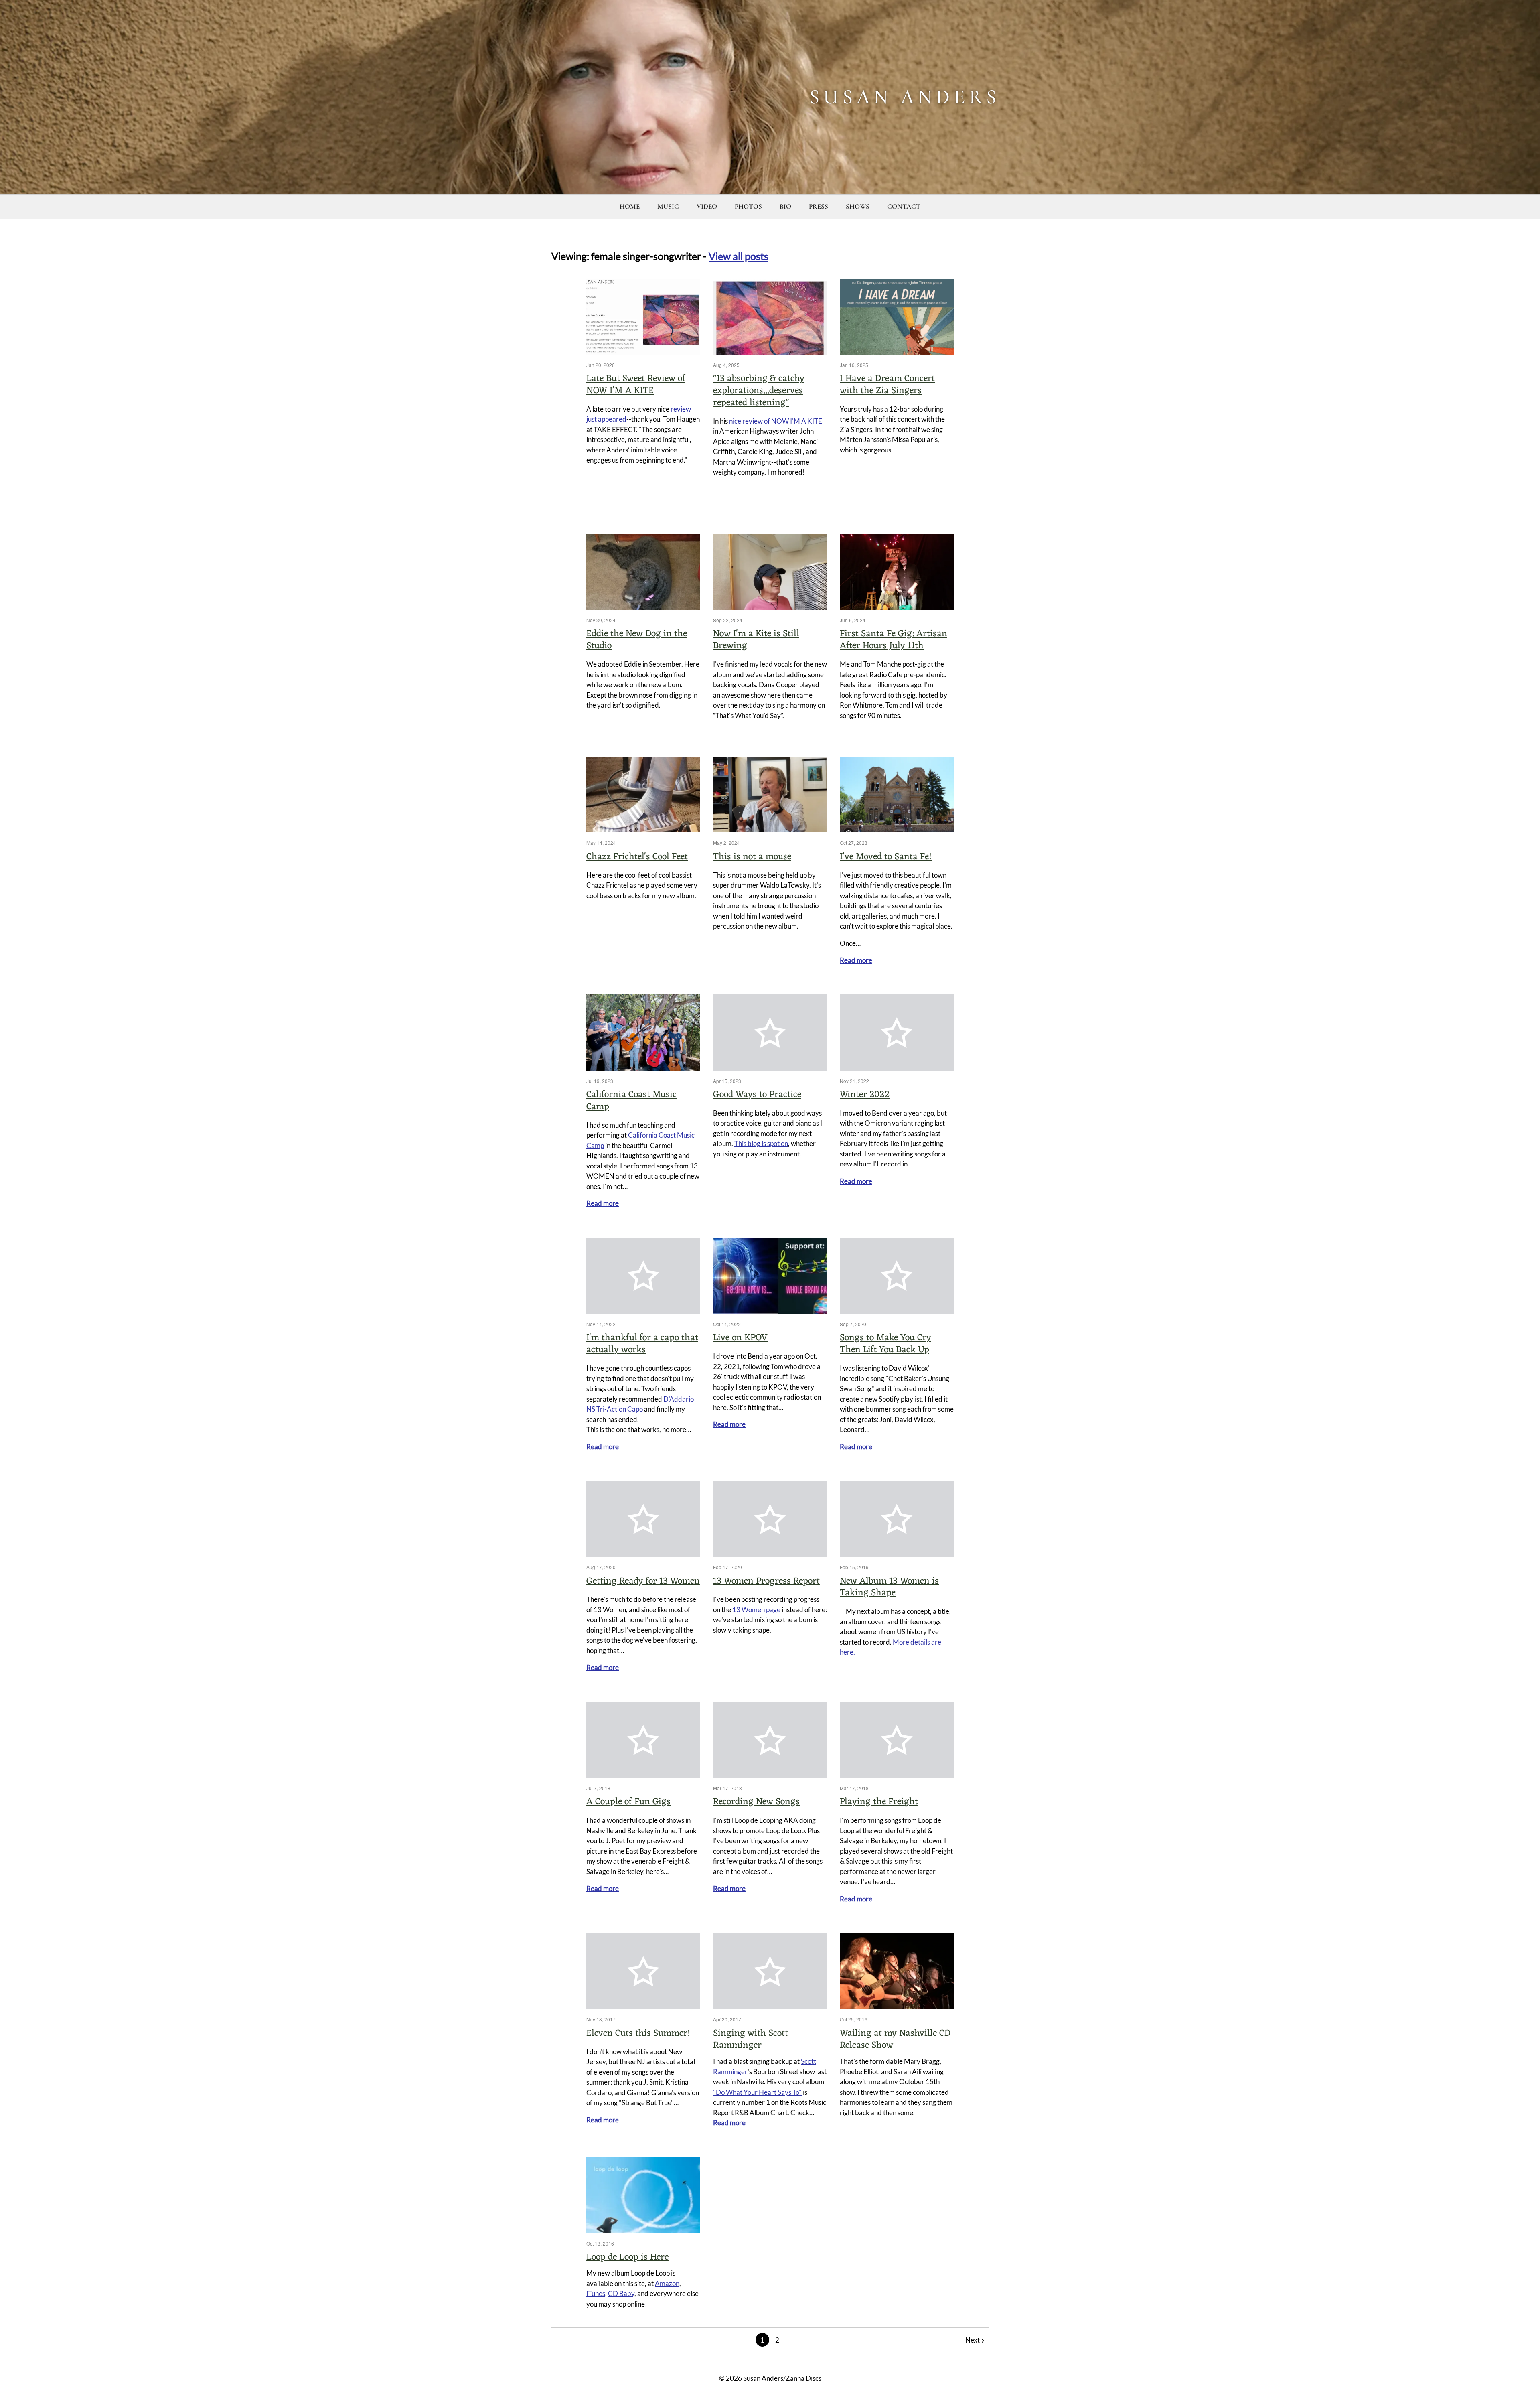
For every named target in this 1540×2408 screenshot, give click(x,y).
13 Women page (756, 1610)
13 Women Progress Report (766, 1581)
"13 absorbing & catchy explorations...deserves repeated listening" (759, 391)
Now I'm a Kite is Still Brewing (756, 640)
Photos (748, 206)
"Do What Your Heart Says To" (757, 2092)
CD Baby (621, 2293)
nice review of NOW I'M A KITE (776, 421)
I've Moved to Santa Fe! (886, 857)
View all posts (739, 256)
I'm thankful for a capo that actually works (642, 1344)
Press (819, 206)
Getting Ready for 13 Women (643, 1581)
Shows (858, 206)
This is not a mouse (752, 857)
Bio (785, 206)
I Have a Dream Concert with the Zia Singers (887, 385)
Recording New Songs (756, 1802)
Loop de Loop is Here (627, 2257)
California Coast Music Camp (631, 1101)
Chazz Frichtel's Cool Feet (637, 857)
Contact (904, 206)
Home (630, 206)
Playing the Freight (879, 1802)
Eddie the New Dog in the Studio (637, 640)
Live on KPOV (740, 1338)
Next (973, 2340)
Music (668, 206)
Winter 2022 (865, 1095)
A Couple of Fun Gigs (628, 1802)
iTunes (596, 2293)
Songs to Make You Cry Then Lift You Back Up (885, 1344)
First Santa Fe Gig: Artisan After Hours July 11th (894, 640)
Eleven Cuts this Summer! (638, 2034)
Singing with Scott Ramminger (751, 2040)
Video (707, 206)
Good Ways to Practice (757, 1095)
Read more (856, 960)
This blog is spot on (761, 1143)
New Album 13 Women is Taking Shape (889, 1587)
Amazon (667, 2283)
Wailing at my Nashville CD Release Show (895, 2040)
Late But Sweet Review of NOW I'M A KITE (636, 385)
